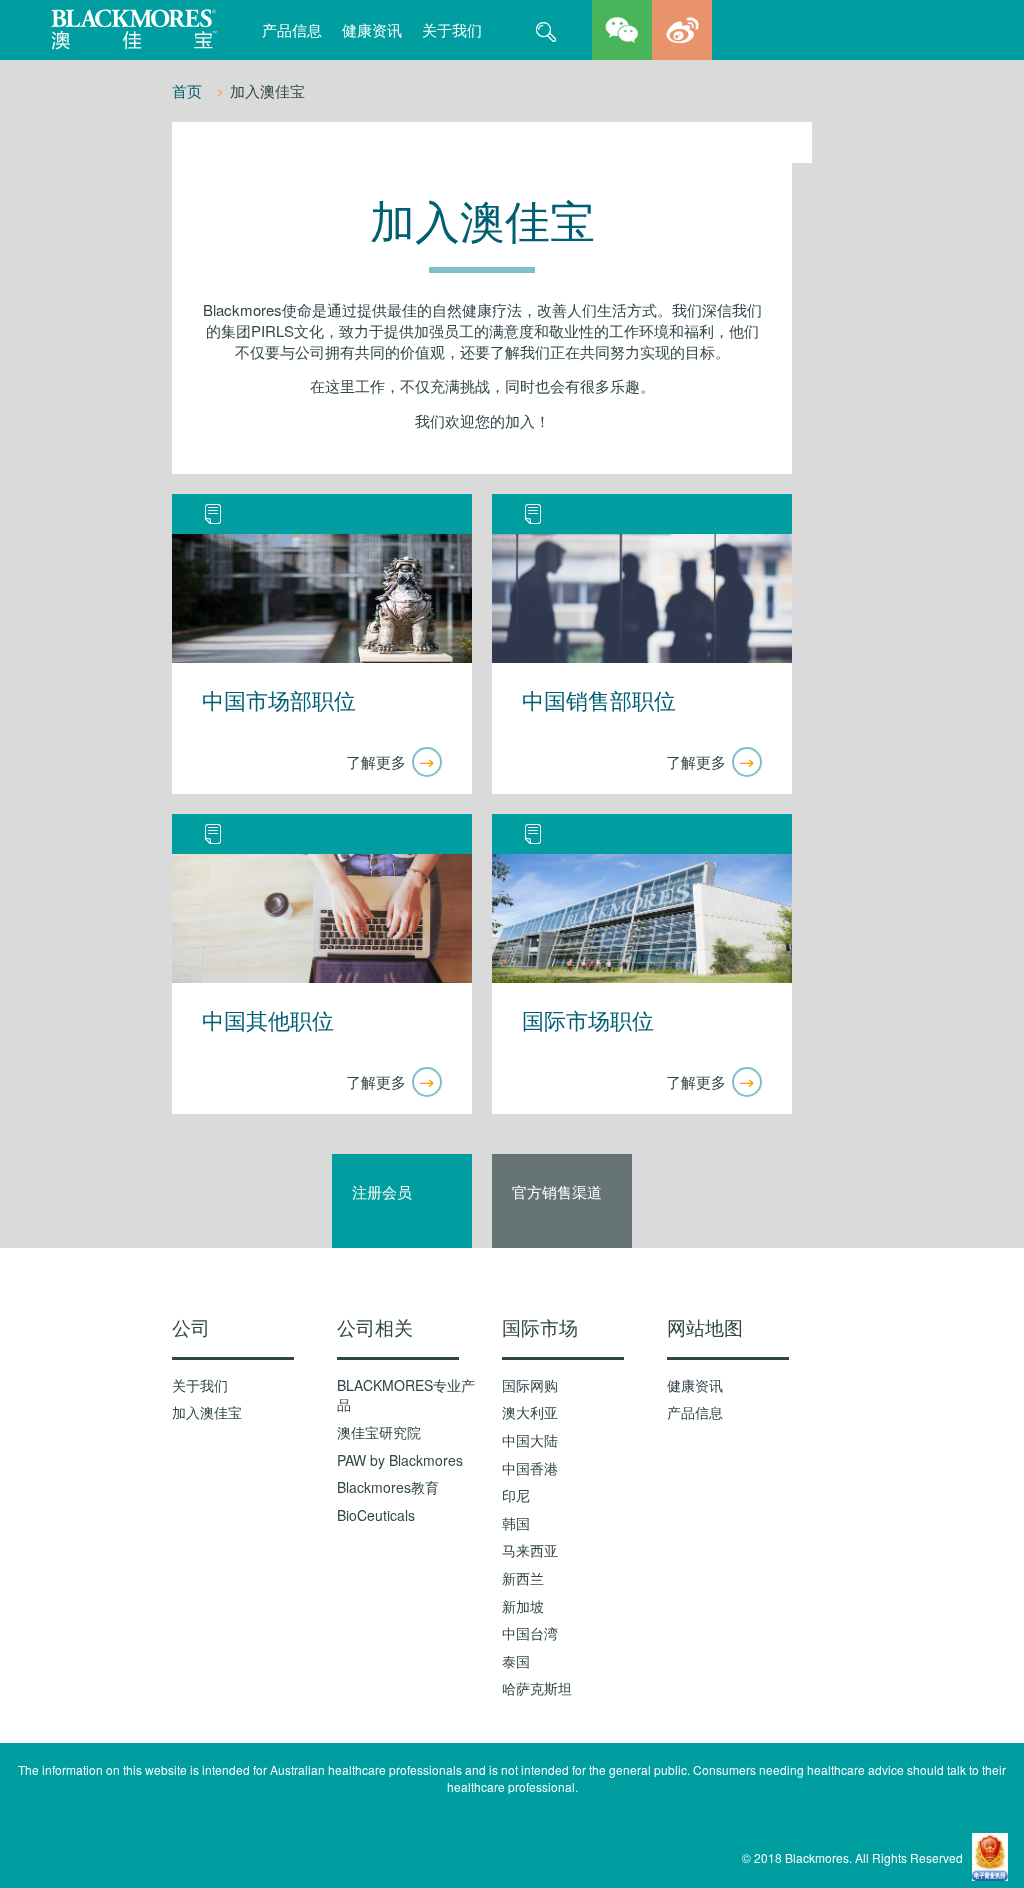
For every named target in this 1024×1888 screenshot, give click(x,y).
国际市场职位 (588, 1022)
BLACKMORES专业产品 (406, 1395)
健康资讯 (372, 29)
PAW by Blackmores (400, 1460)
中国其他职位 (268, 1022)
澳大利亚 (530, 1412)
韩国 (516, 1523)
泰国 (516, 1661)
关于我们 (452, 29)
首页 (189, 90)
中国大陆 (530, 1440)
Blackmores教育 (388, 1487)
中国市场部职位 (279, 702)
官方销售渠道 (557, 1191)
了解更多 (376, 761)
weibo (682, 30)
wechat (622, 30)
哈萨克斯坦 (537, 1688)
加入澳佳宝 (207, 1412)
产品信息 (292, 29)
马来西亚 (530, 1550)
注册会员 (382, 1191)
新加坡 (523, 1606)
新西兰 (523, 1578)
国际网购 (530, 1385)
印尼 (516, 1495)
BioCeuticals (376, 1515)
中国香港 (530, 1468)
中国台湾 (530, 1633)
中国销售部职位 (599, 702)
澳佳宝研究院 (379, 1432)
